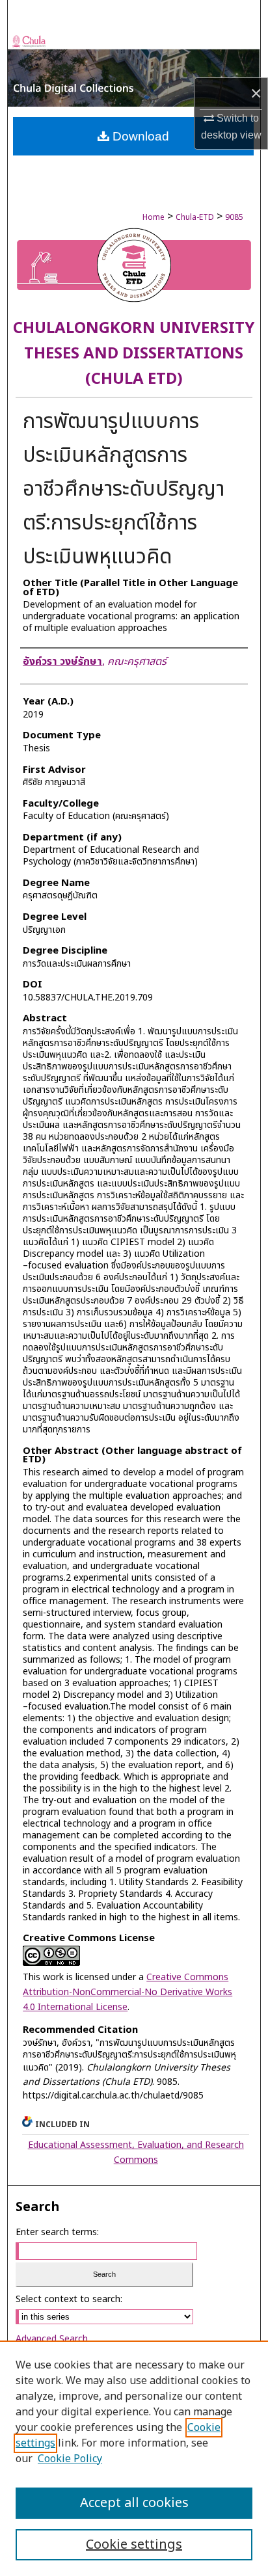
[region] (134, 2458)
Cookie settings (134, 2545)
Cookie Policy (70, 2459)
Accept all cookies (134, 2503)
